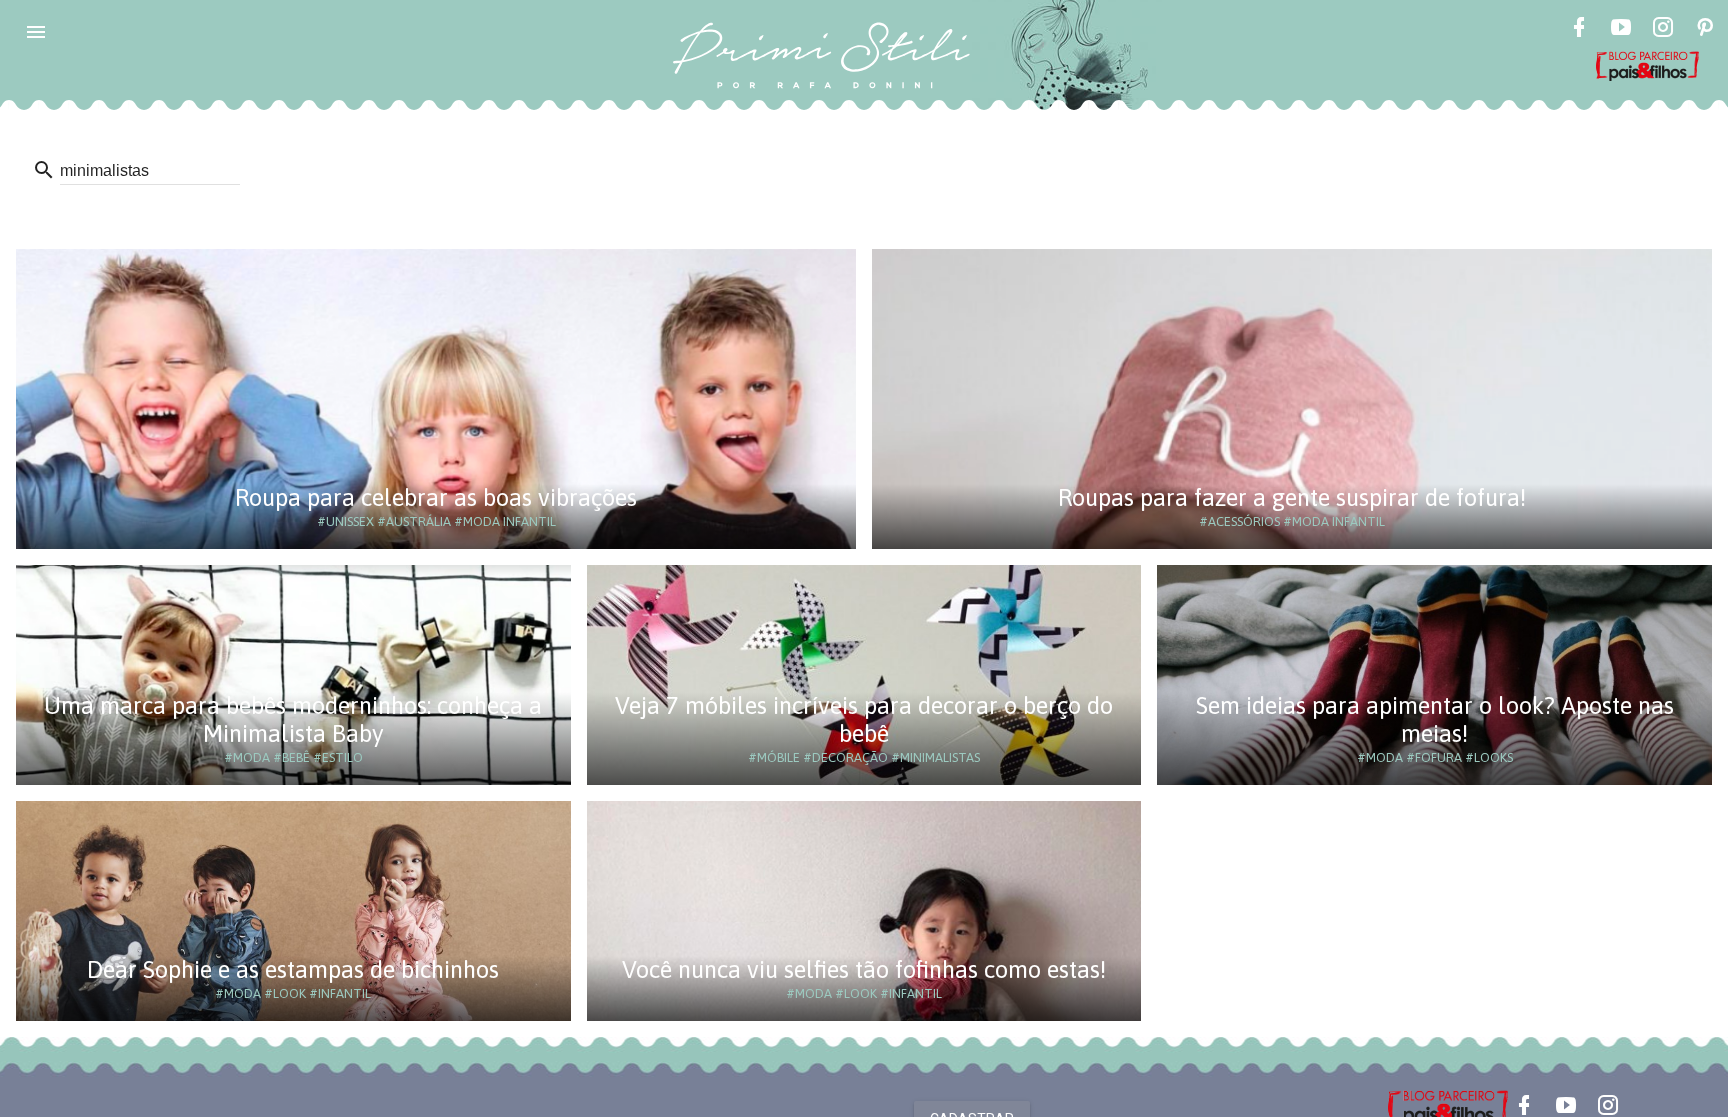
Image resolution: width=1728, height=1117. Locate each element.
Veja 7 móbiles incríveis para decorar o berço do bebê (864, 719)
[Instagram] (1663, 30)
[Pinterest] (1705, 30)
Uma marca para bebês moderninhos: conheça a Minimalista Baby (293, 719)
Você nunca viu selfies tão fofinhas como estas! (864, 969)
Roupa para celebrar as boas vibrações (436, 497)
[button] (36, 32)
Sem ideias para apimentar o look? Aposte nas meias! (1435, 719)
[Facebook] (1579, 30)
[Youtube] (1621, 30)
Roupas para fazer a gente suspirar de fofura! (1292, 497)
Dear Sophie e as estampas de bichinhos (293, 969)
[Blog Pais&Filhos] (1448, 1106)
